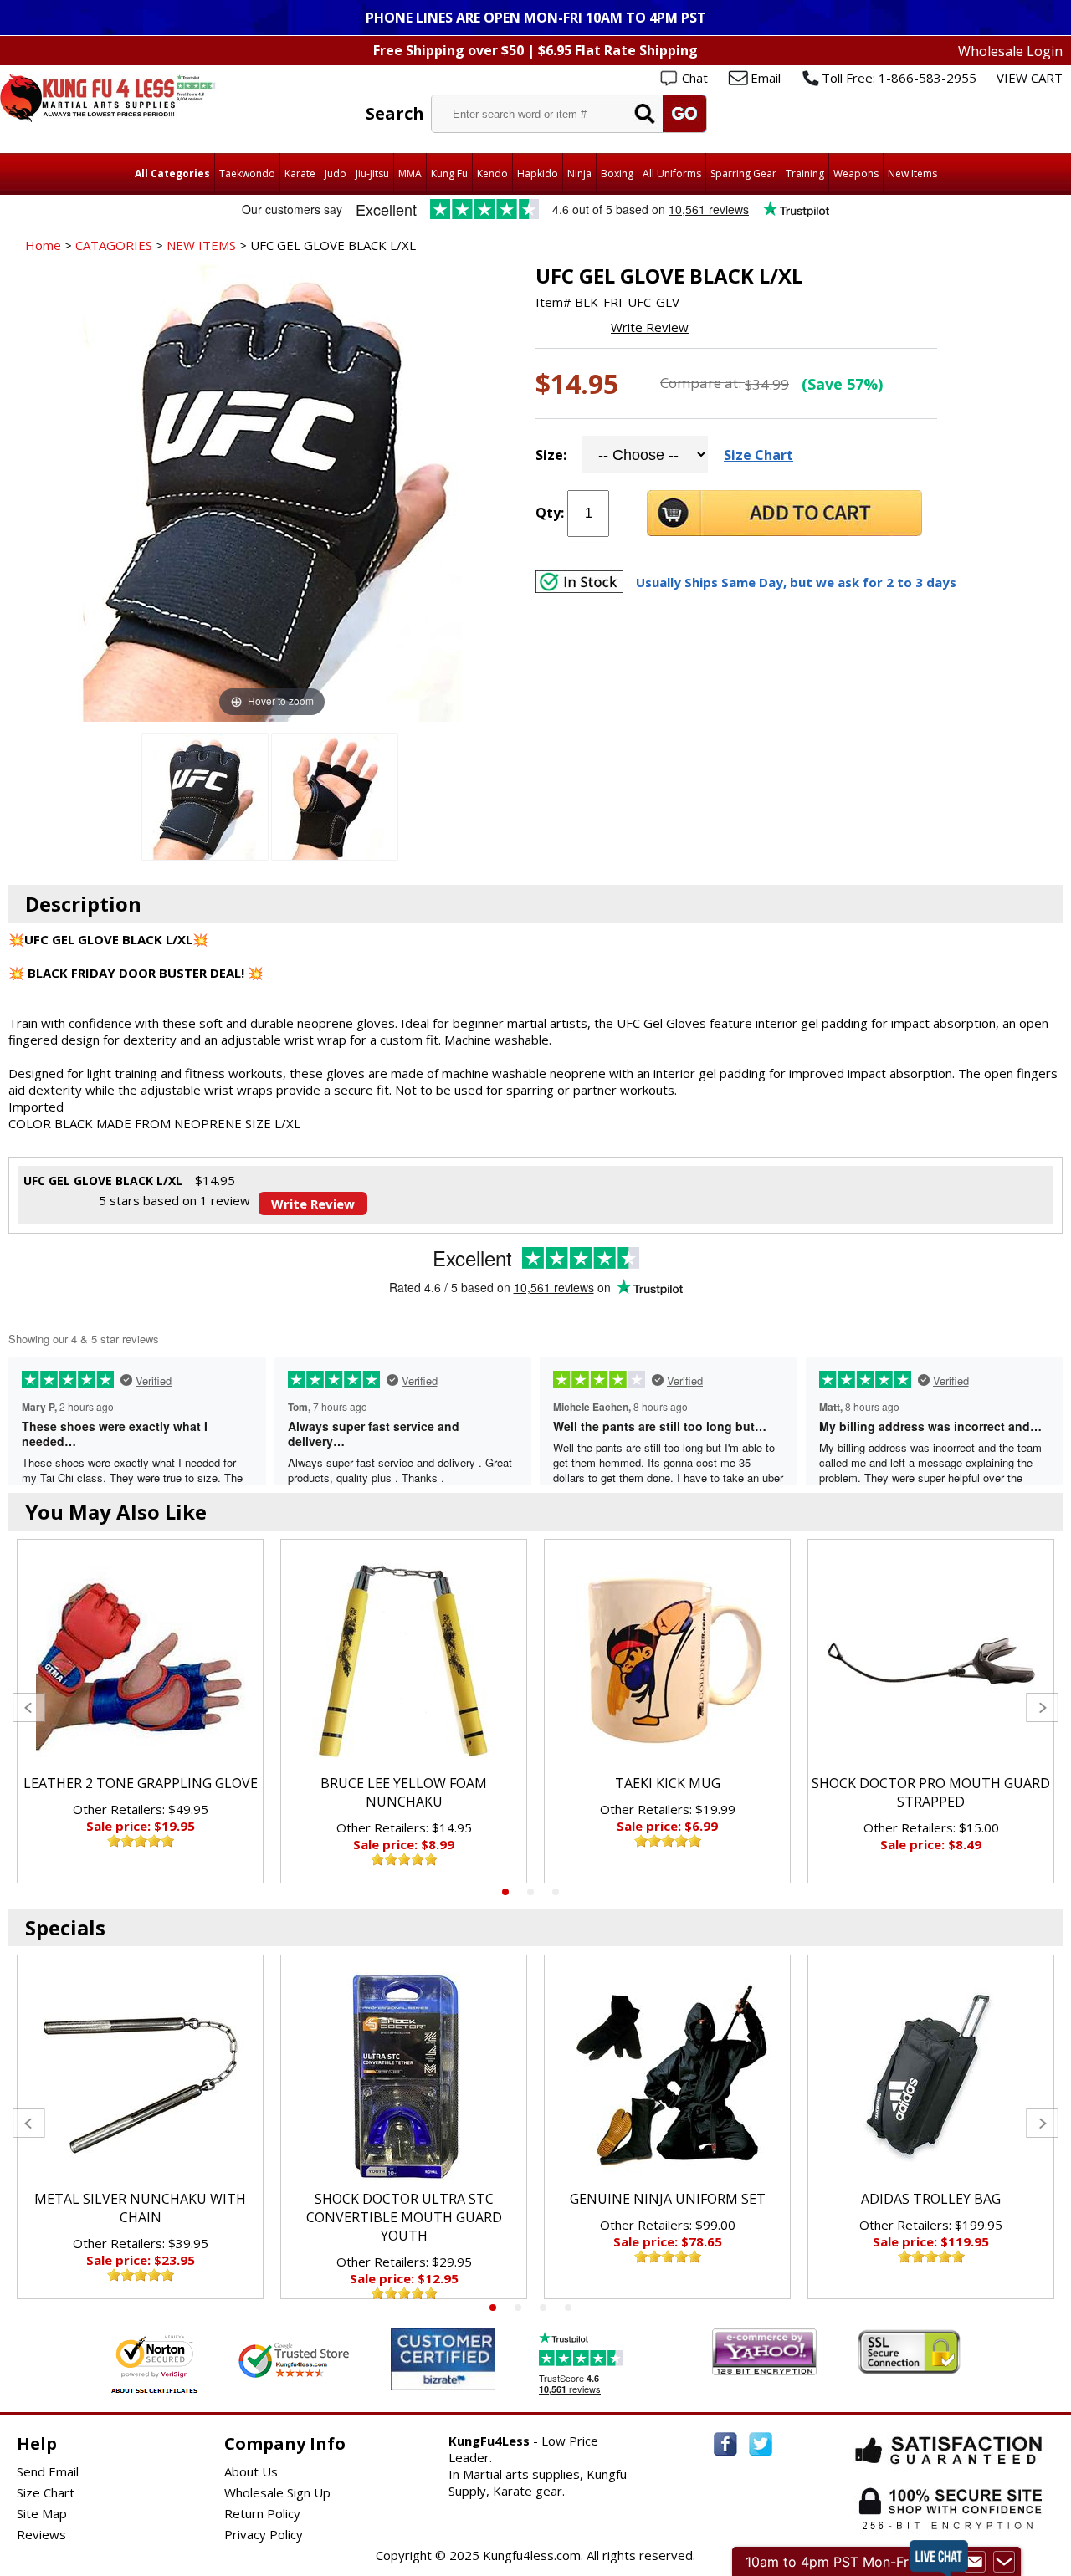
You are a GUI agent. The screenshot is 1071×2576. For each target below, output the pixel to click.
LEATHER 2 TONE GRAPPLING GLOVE (141, 1783)
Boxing (617, 174)
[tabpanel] (140, 1711)
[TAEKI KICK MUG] (667, 1661)
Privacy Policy (264, 2534)
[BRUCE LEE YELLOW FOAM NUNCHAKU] (404, 1661)
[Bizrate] (472, 2380)
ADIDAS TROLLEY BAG (931, 2199)
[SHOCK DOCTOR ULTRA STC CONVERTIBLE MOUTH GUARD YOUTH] (404, 2077)
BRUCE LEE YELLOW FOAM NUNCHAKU (404, 1792)
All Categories (172, 174)
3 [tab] (556, 1892)
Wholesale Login (1010, 51)
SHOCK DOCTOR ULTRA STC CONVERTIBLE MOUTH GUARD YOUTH (404, 2217)
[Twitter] (761, 2444)
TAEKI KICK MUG (668, 1783)
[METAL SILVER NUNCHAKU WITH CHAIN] (140, 2077)
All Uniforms (672, 174)
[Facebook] (725, 2444)
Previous (29, 1707)
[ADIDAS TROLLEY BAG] (931, 2077)
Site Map (42, 2513)
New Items (912, 174)
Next (1042, 1707)
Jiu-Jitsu (372, 174)
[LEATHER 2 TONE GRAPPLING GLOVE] (140, 1661)
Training (805, 174)
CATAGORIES (114, 245)
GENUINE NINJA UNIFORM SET (668, 2199)
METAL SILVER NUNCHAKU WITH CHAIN (140, 2208)
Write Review (650, 327)
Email (766, 78)
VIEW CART (1030, 78)
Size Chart (758, 455)
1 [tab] (505, 1892)
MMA (410, 174)
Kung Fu (449, 174)
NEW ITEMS (201, 245)
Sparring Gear (743, 174)
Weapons (856, 174)
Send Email (48, 2471)
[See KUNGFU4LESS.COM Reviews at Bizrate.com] (443, 2359)
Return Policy (262, 2513)
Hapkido (538, 174)
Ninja (579, 174)
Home (43, 245)
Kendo (492, 174)
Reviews (41, 2534)
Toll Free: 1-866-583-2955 (899, 78)
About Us (251, 2471)
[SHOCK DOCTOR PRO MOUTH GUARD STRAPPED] (931, 1661)
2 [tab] (530, 1892)
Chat (695, 78)
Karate (300, 174)
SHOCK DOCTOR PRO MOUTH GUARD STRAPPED (931, 1792)
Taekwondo (247, 174)
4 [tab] (568, 2308)
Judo (336, 174)
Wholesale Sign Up (277, 2492)
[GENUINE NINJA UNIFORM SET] (667, 2077)
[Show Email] (975, 2562)
